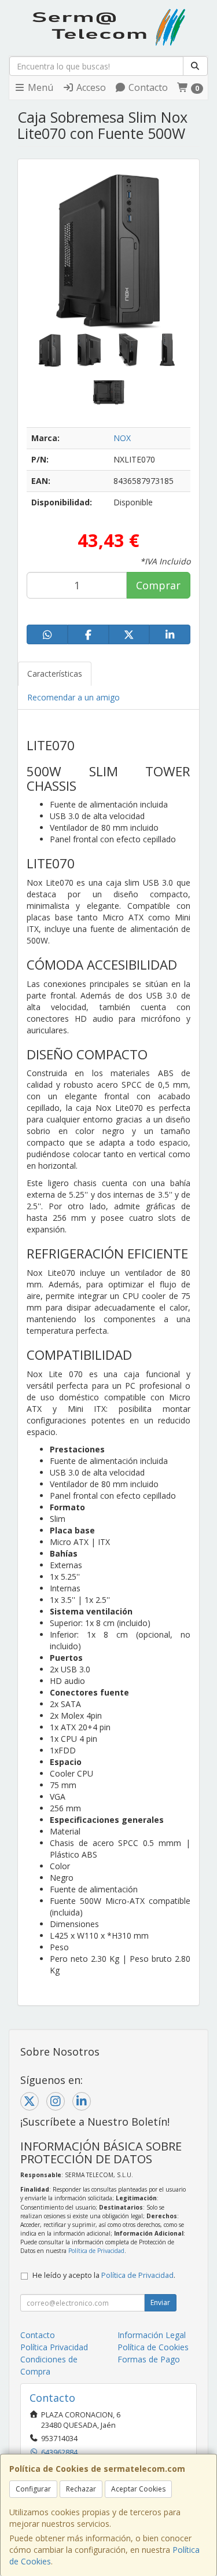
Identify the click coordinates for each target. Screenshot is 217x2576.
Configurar (33, 2489)
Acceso (90, 87)
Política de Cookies (153, 2347)
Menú (39, 87)
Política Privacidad (54, 2347)
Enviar (160, 2302)
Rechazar (81, 2489)
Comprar (158, 585)
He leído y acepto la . (104, 2275)
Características (55, 674)
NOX (122, 438)
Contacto (147, 87)
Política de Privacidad (96, 2251)
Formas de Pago (149, 2359)
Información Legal (152, 2335)
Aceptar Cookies (138, 2489)
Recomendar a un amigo (73, 697)
